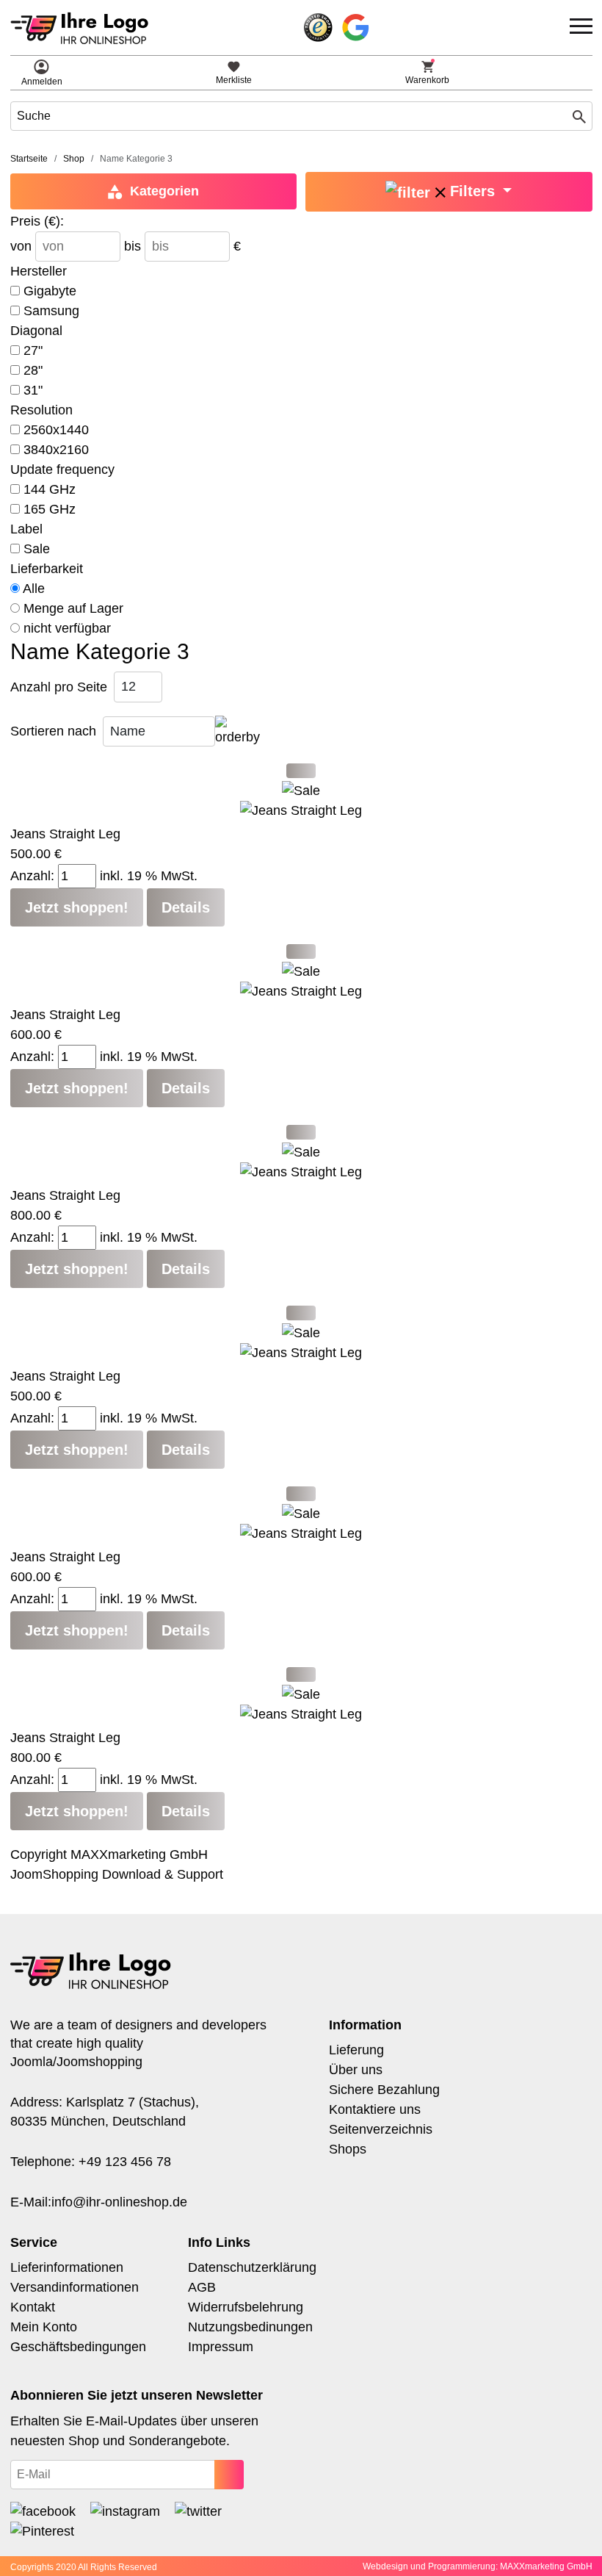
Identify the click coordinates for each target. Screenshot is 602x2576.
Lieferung (356, 2050)
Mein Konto (44, 2327)
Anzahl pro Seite (59, 687)
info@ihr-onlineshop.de (119, 2202)
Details (186, 907)
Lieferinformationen (67, 2267)
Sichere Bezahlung (384, 2090)
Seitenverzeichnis (381, 2129)
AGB (202, 2287)
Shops (348, 2149)
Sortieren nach (53, 731)
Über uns (356, 2070)
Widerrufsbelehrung (246, 2307)
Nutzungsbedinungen (250, 2327)
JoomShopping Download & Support (117, 1874)
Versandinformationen (75, 2287)
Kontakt (33, 2307)
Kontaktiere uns (375, 2109)
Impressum (221, 2347)
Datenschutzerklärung (252, 2267)
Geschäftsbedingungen (78, 2347)
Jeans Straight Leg (65, 834)
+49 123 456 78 (125, 2162)
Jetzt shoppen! (77, 907)
